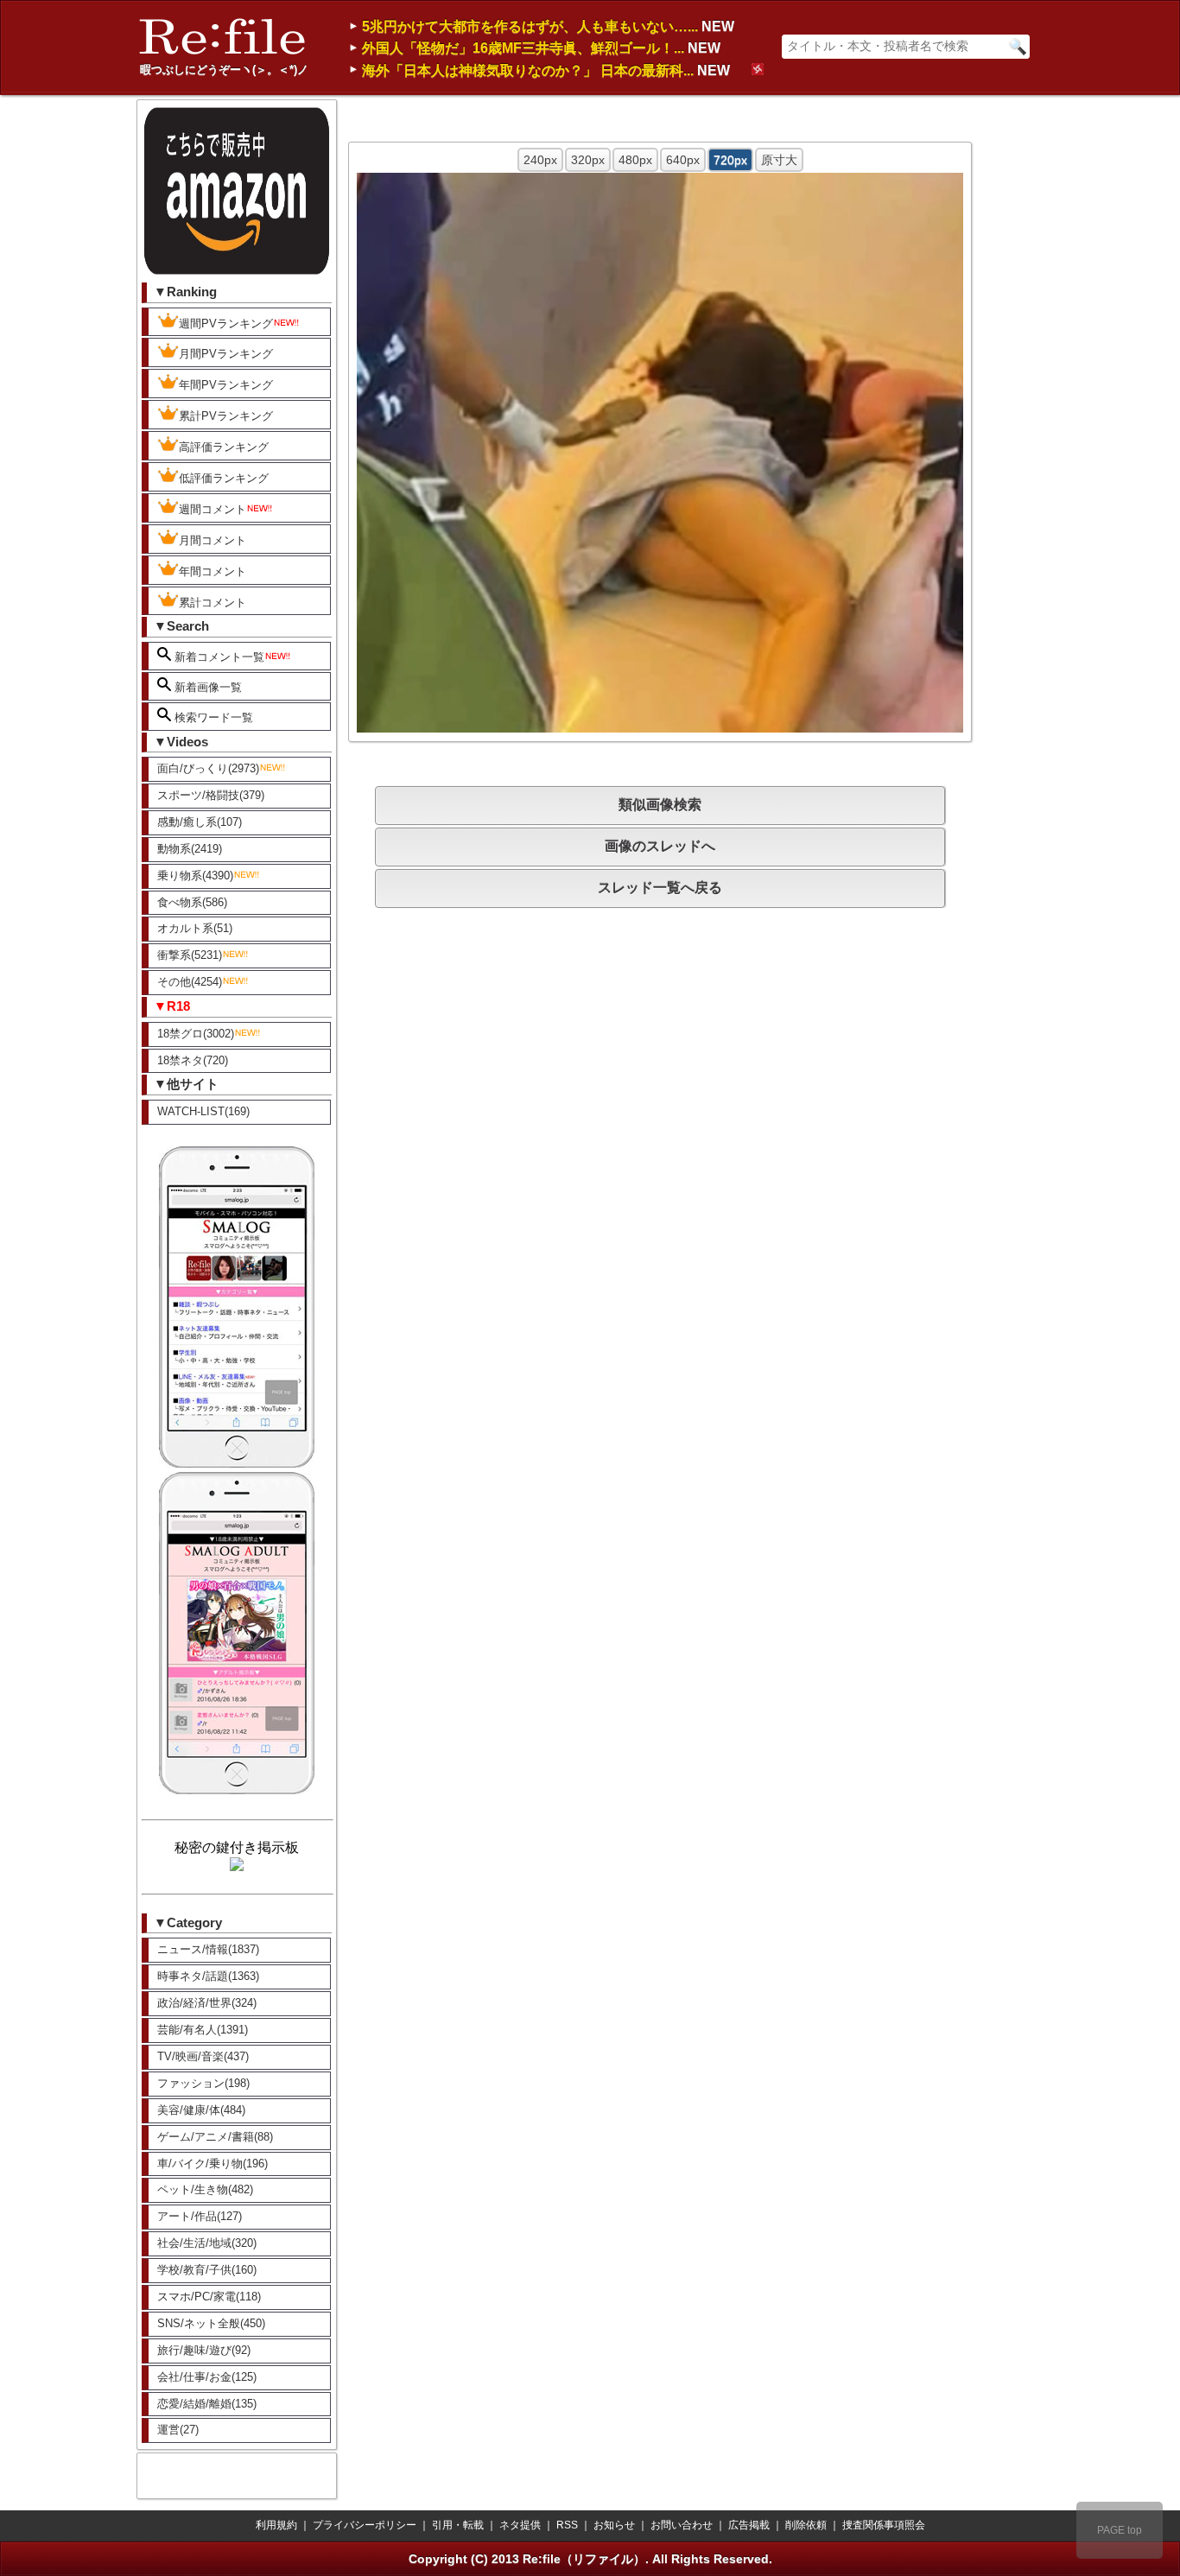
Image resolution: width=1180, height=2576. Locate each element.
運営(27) (178, 2430)
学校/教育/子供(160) (207, 2270)
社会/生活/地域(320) (207, 2243)
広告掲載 (749, 2525)
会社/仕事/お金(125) (207, 2377)
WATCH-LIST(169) (203, 1111)
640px (683, 160)
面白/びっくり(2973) (208, 768)
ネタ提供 (520, 2525)
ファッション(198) (203, 2083)
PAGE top (1120, 2530)
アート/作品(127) (200, 2216)
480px (635, 160)
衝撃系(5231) (190, 955)
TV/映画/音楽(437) (203, 2056)
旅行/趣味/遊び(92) (204, 2350)
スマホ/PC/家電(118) (209, 2297)
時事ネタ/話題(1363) (208, 1976)
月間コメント (213, 540)
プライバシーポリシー (365, 2525)
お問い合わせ (682, 2525)
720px (730, 160)
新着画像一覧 (206, 687)
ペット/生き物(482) (205, 2189)
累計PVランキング (226, 416)
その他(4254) (190, 982)
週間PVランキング (226, 324)
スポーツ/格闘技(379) (211, 795)
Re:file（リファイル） (584, 2559)
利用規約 (276, 2525)
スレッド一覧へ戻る (660, 888)
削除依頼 (806, 2525)
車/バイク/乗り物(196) (213, 2164)
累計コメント (213, 603)
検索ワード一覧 (212, 717)
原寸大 (779, 160)
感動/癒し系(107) (200, 822)
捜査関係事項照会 (884, 2525)
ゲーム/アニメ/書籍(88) (215, 2137)
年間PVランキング (226, 385)
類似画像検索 (660, 805)
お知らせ (614, 2525)
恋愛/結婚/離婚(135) (207, 2404)
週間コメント (213, 509)
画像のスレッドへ (660, 846)
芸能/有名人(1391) (203, 2030)
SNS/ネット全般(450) (211, 2323)
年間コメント (213, 571)
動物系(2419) (190, 849)
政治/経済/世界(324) (207, 2003)
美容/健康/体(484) (201, 2110)
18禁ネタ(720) (193, 1060)
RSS (567, 2525)
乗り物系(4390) (195, 876)
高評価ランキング (224, 447)
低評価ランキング (224, 478)
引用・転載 (458, 2525)
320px (588, 160)
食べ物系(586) (192, 902)
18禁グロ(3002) (196, 1034)
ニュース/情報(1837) (208, 1949)
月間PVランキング (226, 354)
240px (540, 160)
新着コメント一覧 (218, 657)
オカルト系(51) (195, 928)
